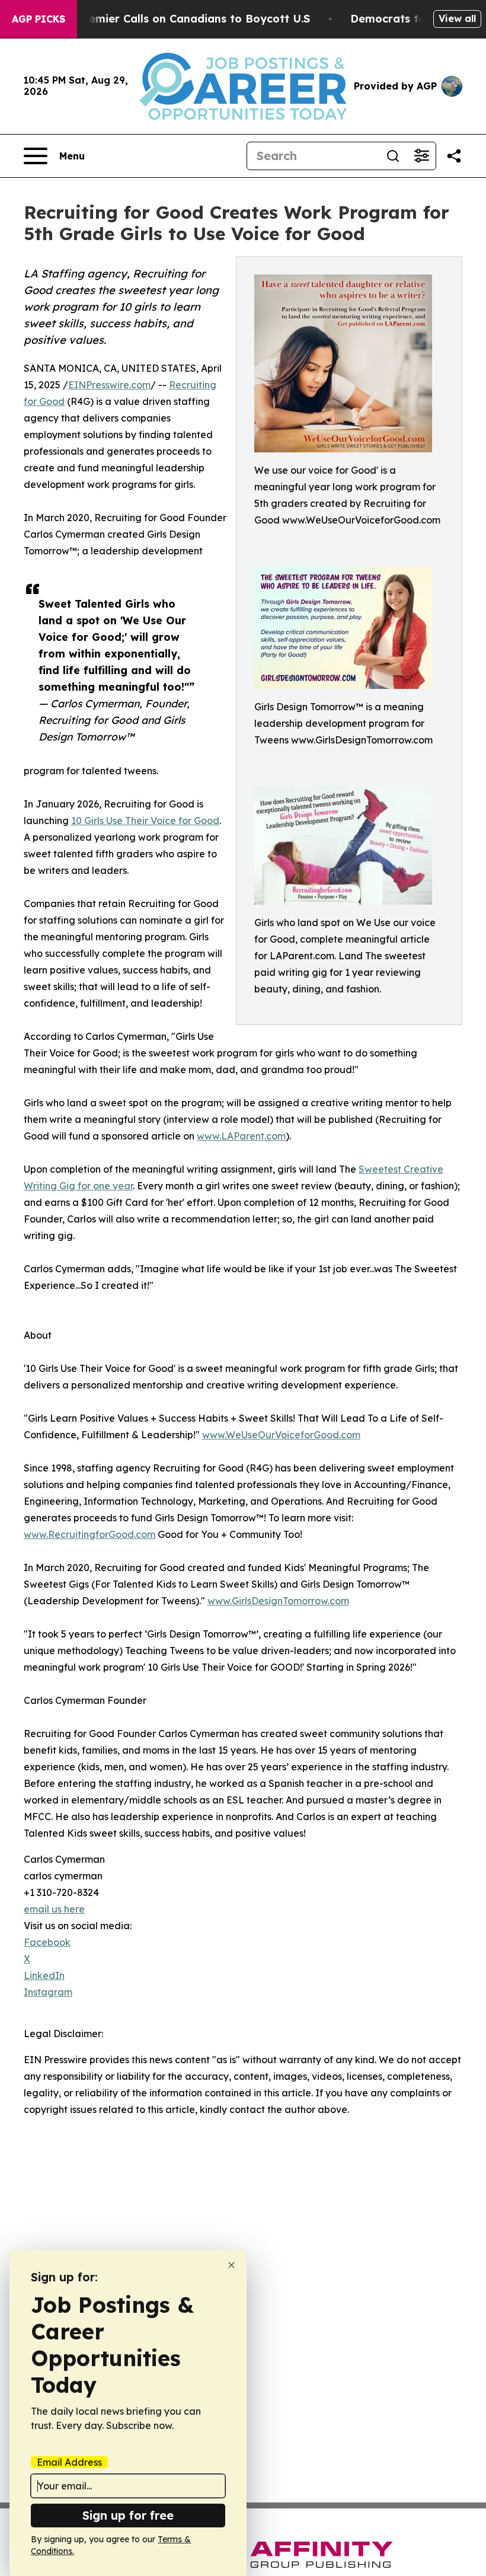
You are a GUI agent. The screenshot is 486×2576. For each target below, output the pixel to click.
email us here (54, 1909)
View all (457, 18)
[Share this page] (454, 156)
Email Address (69, 2462)
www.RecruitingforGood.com (89, 1534)
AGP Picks (39, 19)
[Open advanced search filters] (421, 156)
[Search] (393, 156)
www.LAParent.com (241, 1136)
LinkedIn (44, 1975)
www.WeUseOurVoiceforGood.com (281, 1435)
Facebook (47, 1942)
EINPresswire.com (109, 385)
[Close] (231, 2265)
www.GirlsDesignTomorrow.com (278, 1601)
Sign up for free (128, 2515)
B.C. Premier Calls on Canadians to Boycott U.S (182, 19)
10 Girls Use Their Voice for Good (145, 821)
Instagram (48, 1992)
